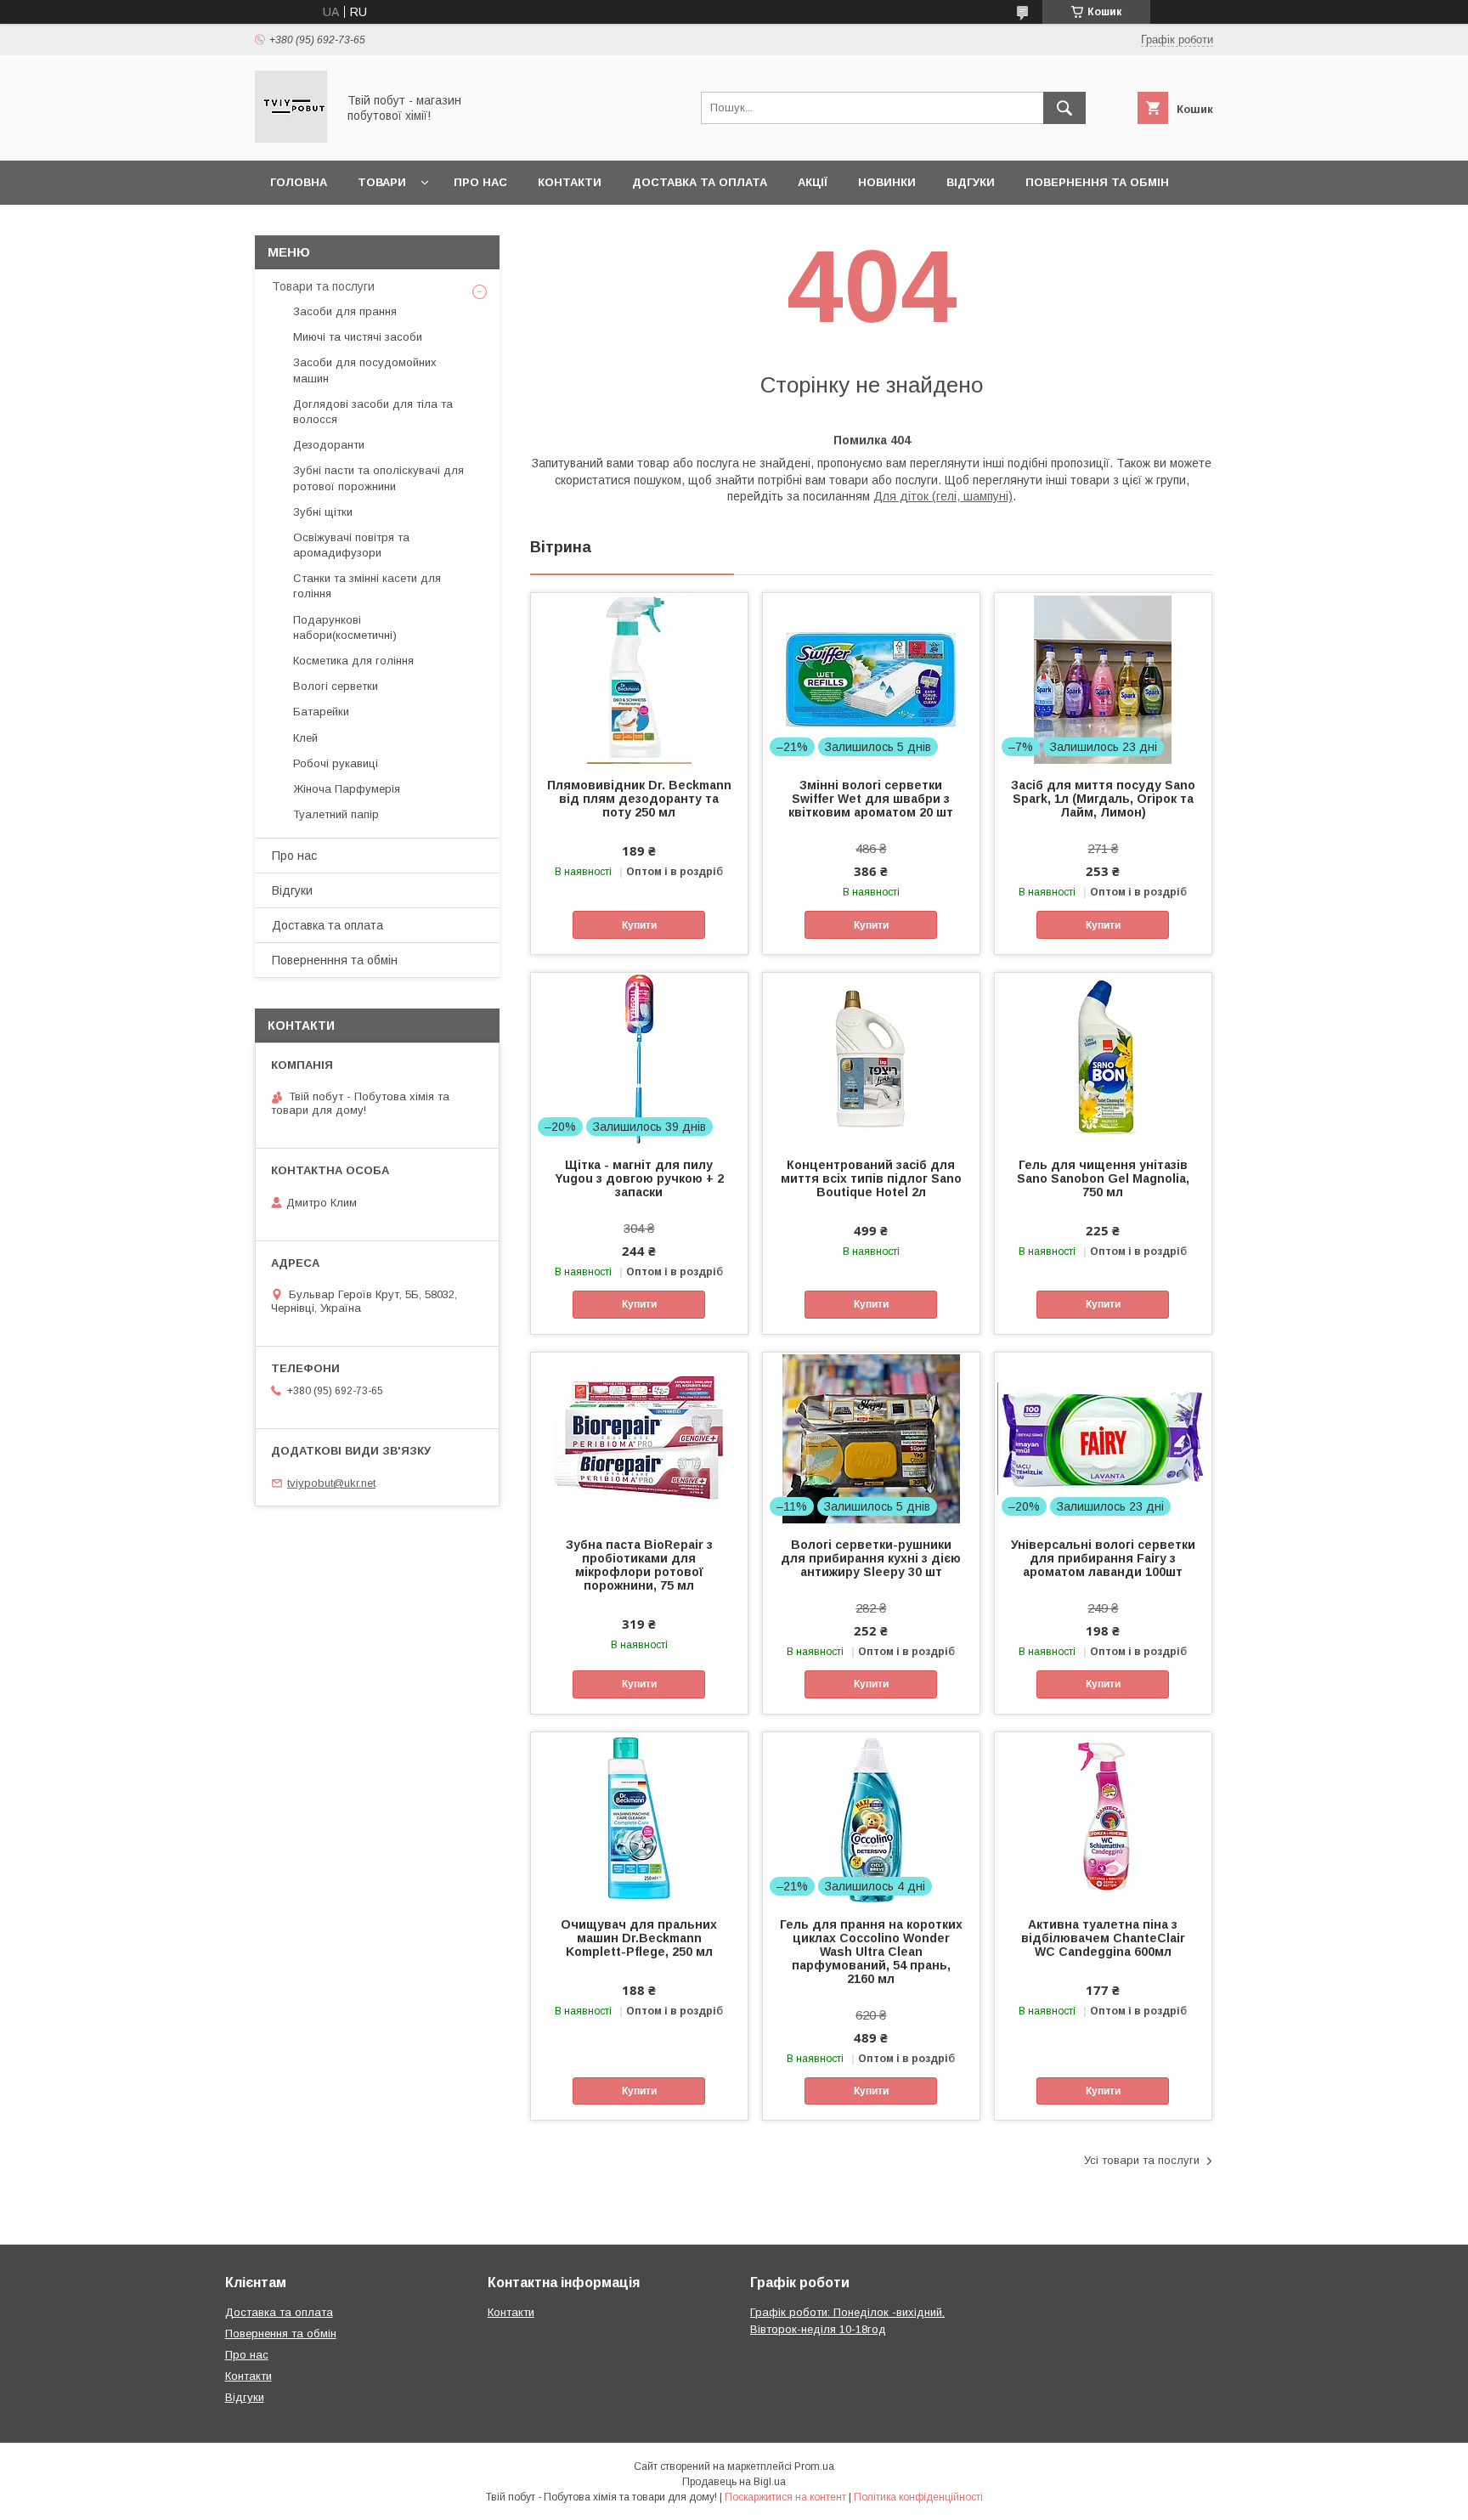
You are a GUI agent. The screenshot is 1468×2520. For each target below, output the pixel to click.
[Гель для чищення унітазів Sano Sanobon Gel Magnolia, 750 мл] (1103, 1058)
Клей (305, 738)
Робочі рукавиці (336, 763)
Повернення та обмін (1097, 182)
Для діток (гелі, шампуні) (943, 496)
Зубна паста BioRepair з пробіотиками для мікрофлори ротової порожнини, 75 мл (639, 1565)
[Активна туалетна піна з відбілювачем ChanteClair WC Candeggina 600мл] (1103, 1817)
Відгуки (971, 182)
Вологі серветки (336, 686)
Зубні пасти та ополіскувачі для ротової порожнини (378, 478)
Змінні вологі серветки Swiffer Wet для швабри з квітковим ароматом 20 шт (871, 799)
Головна (299, 182)
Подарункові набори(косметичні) (345, 627)
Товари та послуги (323, 286)
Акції (813, 182)
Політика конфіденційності (918, 2497)
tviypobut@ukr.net (331, 1483)
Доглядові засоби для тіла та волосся (373, 412)
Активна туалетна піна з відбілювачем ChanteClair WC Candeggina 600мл (1103, 1938)
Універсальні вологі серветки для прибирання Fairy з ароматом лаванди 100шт (1103, 1558)
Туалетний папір (336, 814)
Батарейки (321, 712)
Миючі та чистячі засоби (358, 337)
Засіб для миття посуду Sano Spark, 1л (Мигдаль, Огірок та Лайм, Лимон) (1103, 799)
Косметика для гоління (353, 661)
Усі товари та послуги (1142, 2160)
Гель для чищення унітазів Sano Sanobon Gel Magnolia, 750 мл (1103, 1178)
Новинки (887, 182)
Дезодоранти (329, 445)
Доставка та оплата (700, 182)
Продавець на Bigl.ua (734, 2482)
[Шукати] (1064, 108)
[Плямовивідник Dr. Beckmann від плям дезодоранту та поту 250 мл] (639, 678)
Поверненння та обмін (335, 960)
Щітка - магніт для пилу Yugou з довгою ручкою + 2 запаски (639, 1178)
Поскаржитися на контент (785, 2497)
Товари (382, 182)
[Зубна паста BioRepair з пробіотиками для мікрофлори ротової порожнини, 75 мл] (639, 1438)
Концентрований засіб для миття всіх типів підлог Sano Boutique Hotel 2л (871, 1178)
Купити (639, 925)
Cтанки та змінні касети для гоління (367, 586)
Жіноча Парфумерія (347, 789)
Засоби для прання (345, 311)
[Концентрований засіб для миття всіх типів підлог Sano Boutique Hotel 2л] (871, 1058)
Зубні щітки (323, 512)
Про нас (480, 182)
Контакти (570, 182)
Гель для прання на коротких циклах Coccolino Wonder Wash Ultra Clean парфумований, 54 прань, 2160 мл (871, 1952)
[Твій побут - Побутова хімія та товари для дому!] (291, 138)
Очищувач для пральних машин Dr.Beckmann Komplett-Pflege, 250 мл (639, 1938)
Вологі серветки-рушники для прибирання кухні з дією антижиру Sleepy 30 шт (871, 1558)
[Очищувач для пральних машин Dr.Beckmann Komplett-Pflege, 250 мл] (639, 1817)
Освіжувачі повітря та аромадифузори (351, 545)
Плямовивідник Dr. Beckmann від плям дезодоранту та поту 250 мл (639, 799)
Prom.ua (814, 2466)
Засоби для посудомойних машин (365, 370)
